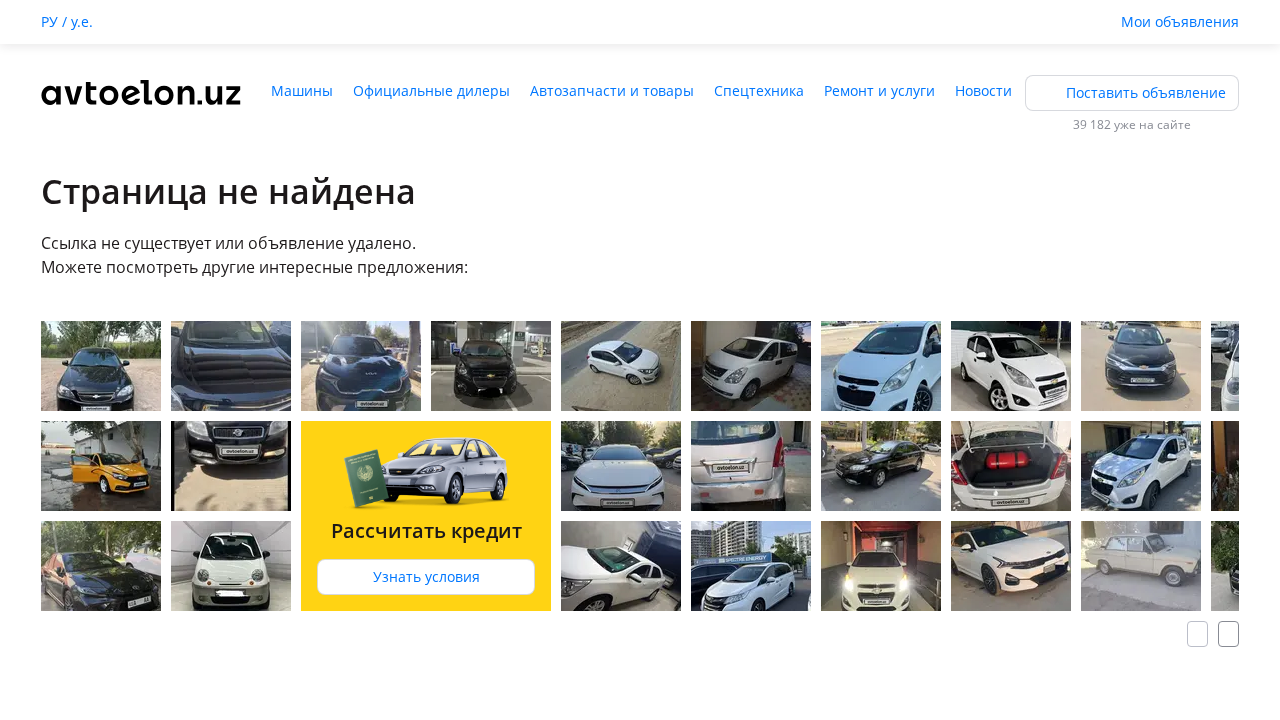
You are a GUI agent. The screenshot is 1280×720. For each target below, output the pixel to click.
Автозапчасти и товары (612, 90)
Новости (983, 90)
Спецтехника (759, 90)
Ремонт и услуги (879, 90)
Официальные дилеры (431, 90)
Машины (302, 90)
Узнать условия (426, 576)
